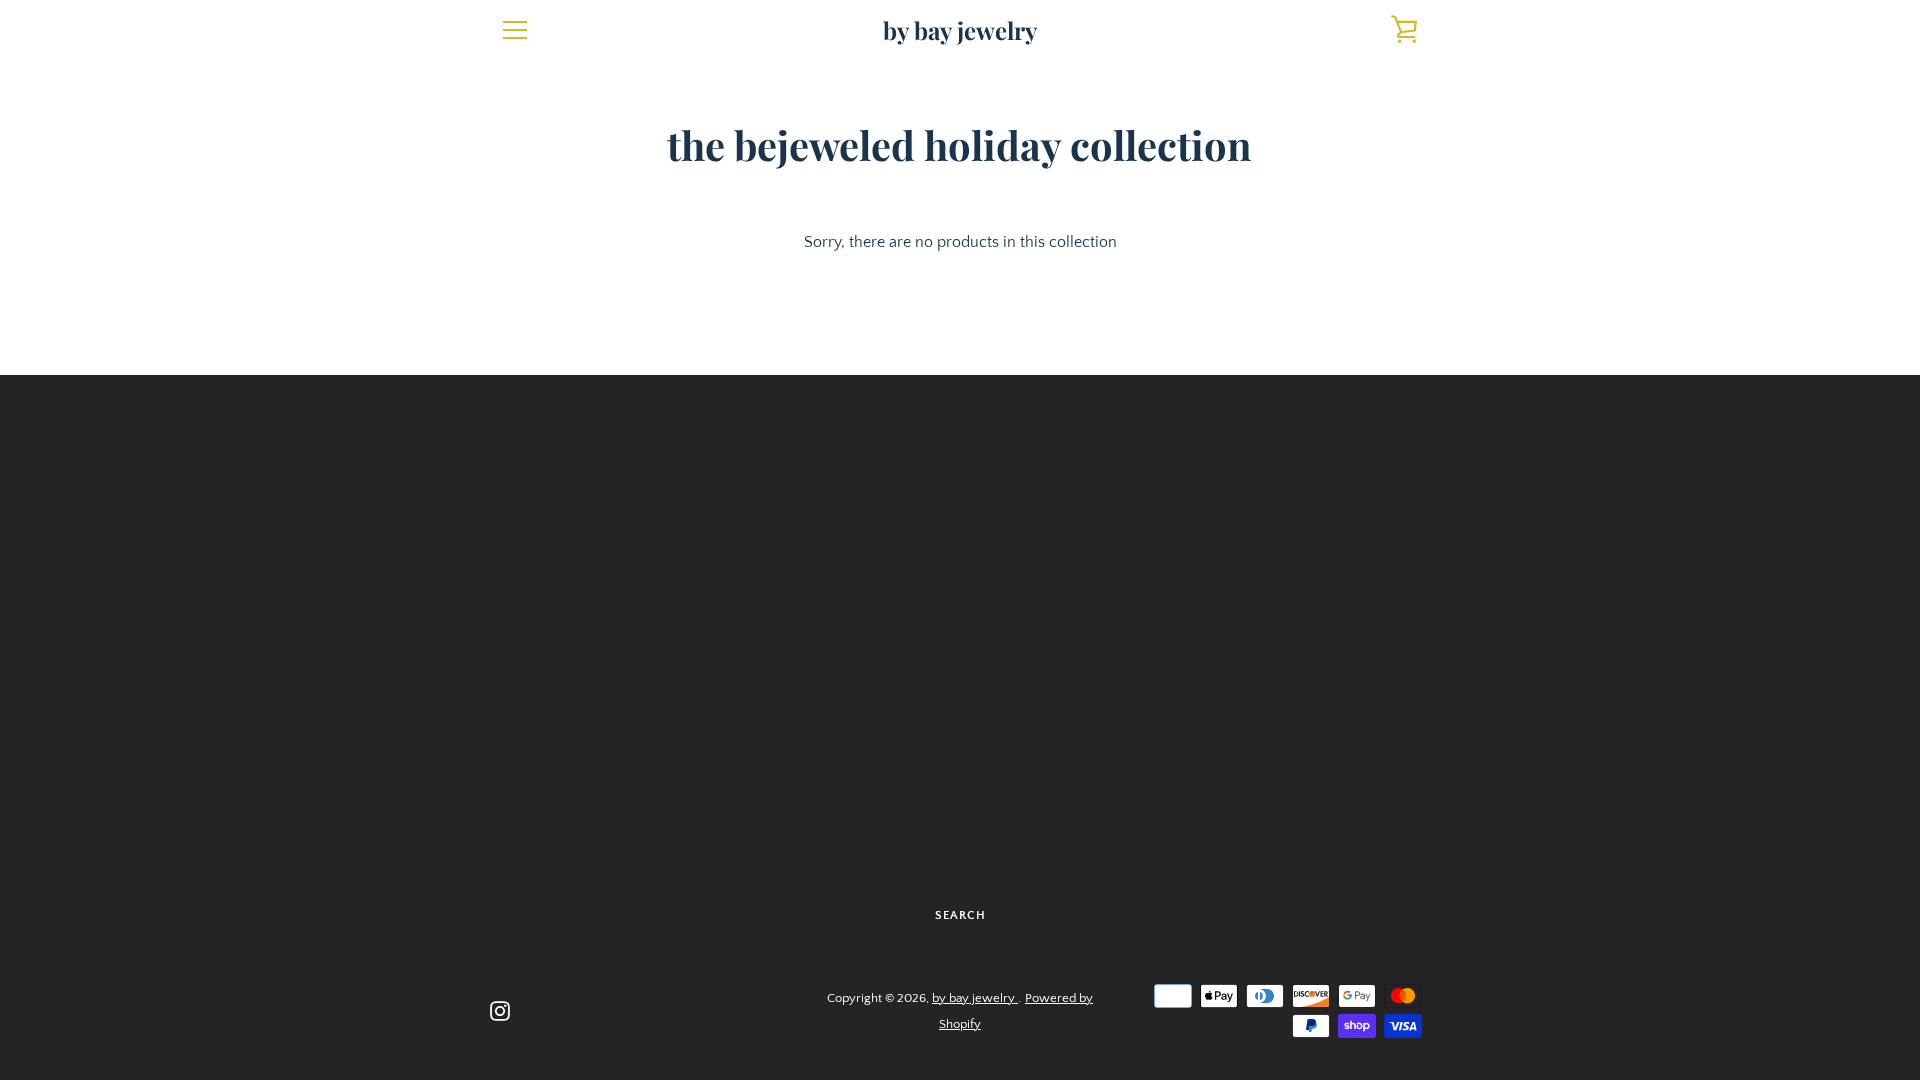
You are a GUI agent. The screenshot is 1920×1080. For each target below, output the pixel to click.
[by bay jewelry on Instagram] (500, 1010)
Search (960, 915)
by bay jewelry (960, 30)
